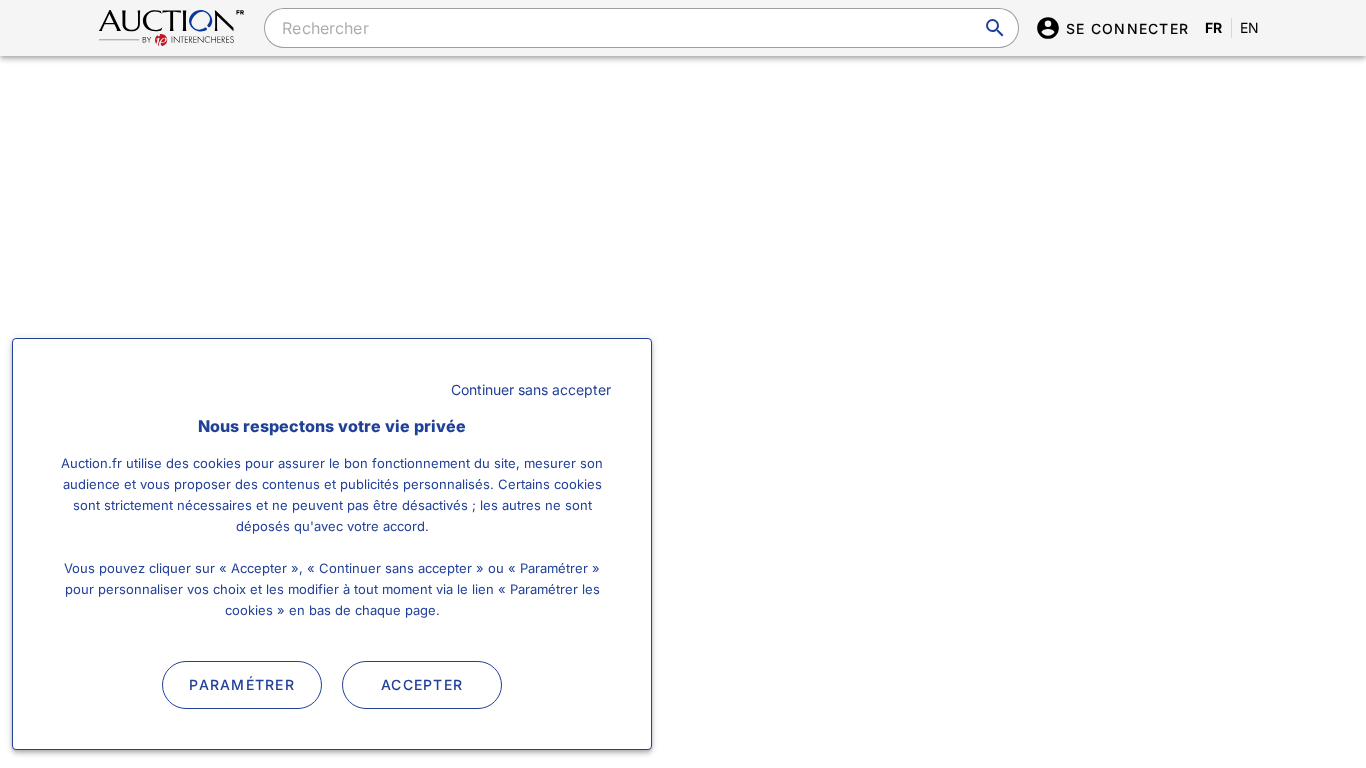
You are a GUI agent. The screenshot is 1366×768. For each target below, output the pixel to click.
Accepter (422, 684)
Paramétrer (242, 684)
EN (1250, 27)
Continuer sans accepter (531, 389)
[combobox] (641, 28)
